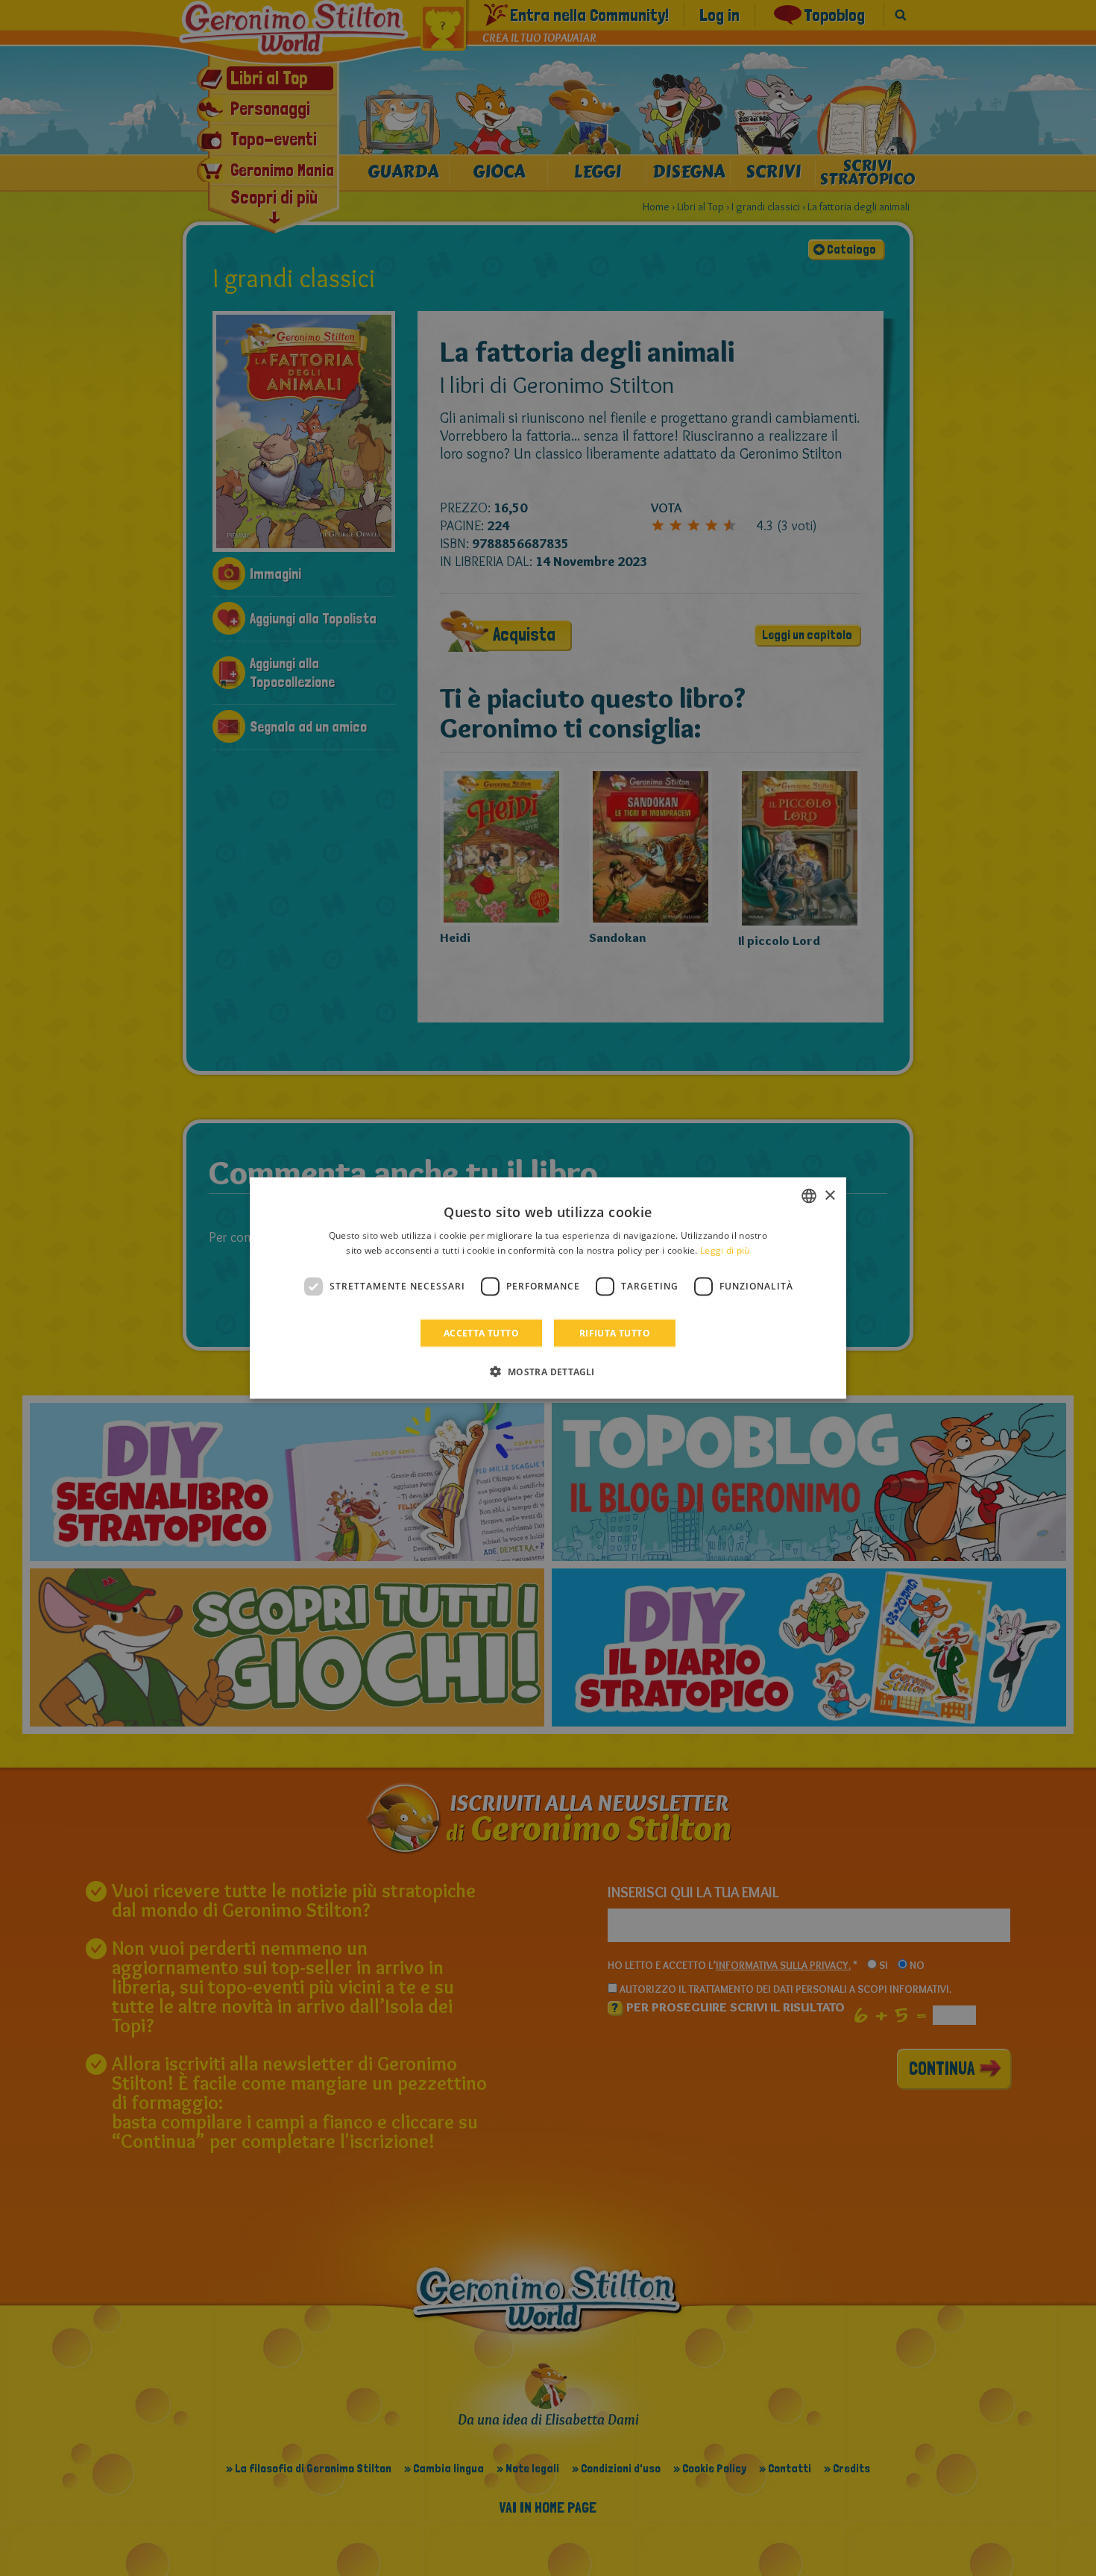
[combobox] (809, 1196)
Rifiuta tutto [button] (615, 1332)
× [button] (829, 1195)
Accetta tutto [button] (481, 1332)
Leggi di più (725, 1250)
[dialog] (548, 1288)
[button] (548, 1371)
